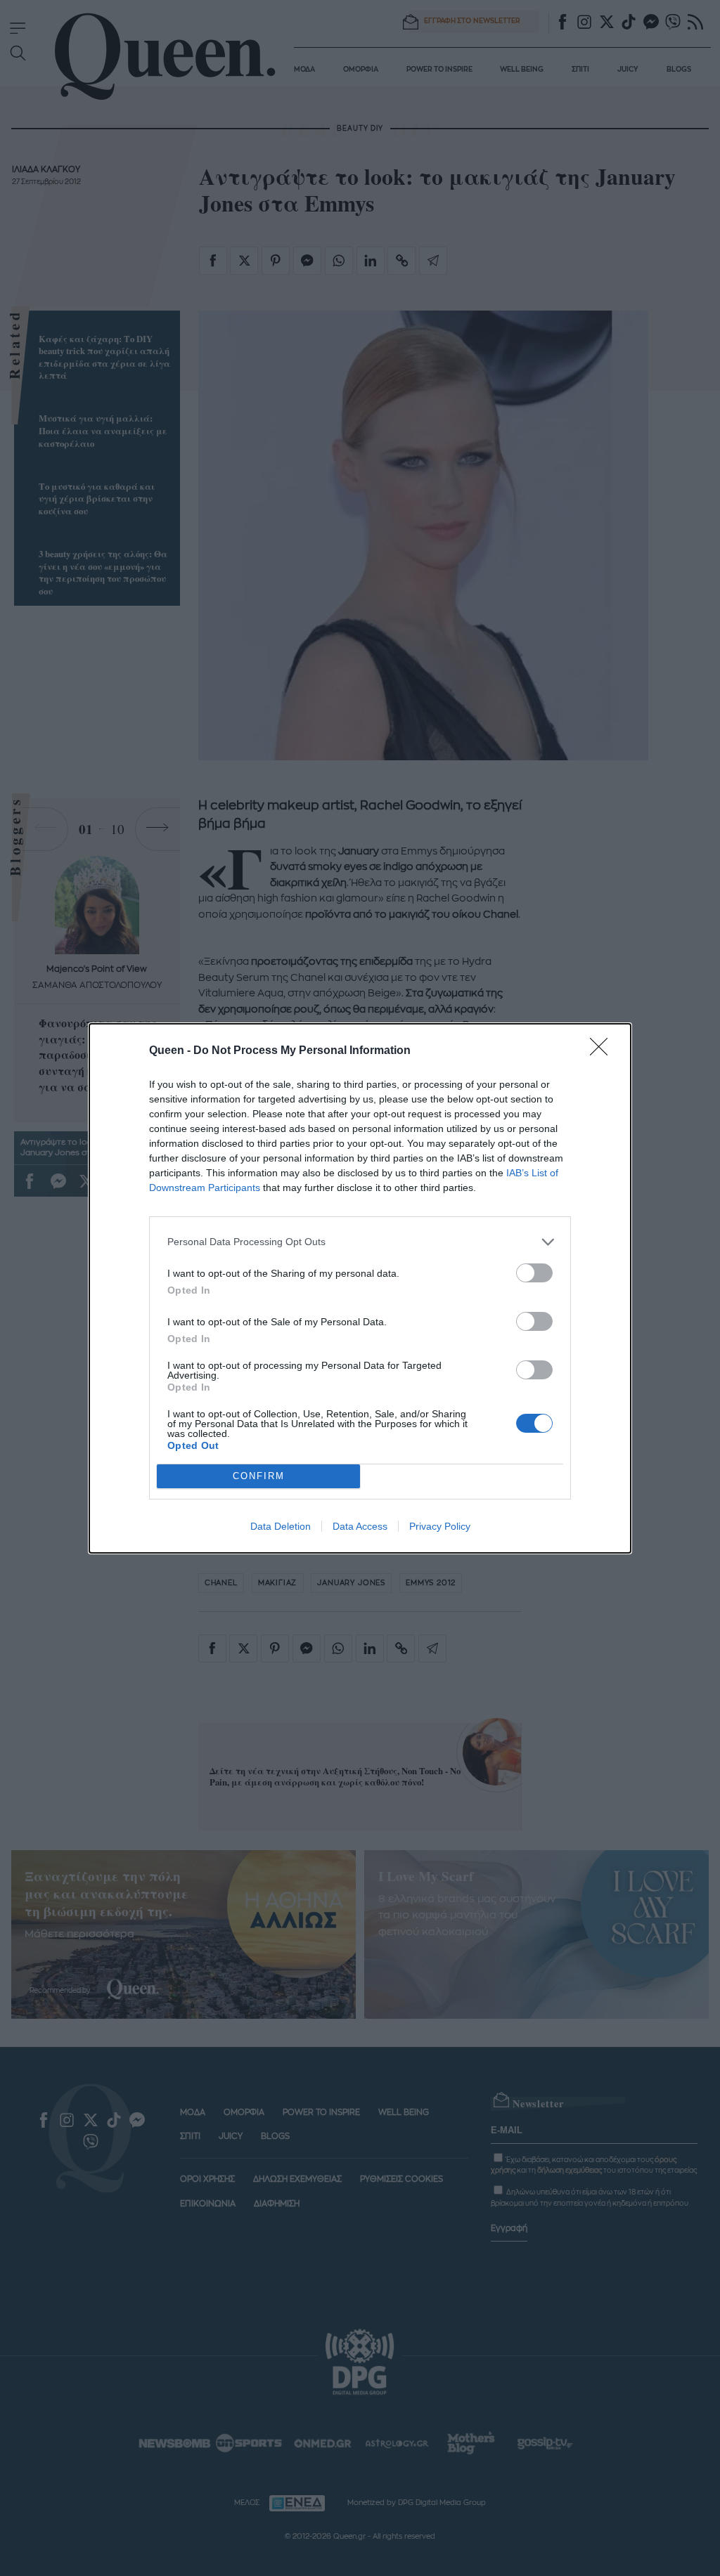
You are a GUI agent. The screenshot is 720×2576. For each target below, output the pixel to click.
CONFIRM (259, 1476)
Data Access (360, 1526)
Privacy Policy (440, 1526)
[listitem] (360, 1242)
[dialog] (360, 1288)
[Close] (603, 1051)
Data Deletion (281, 1526)
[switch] (534, 1273)
